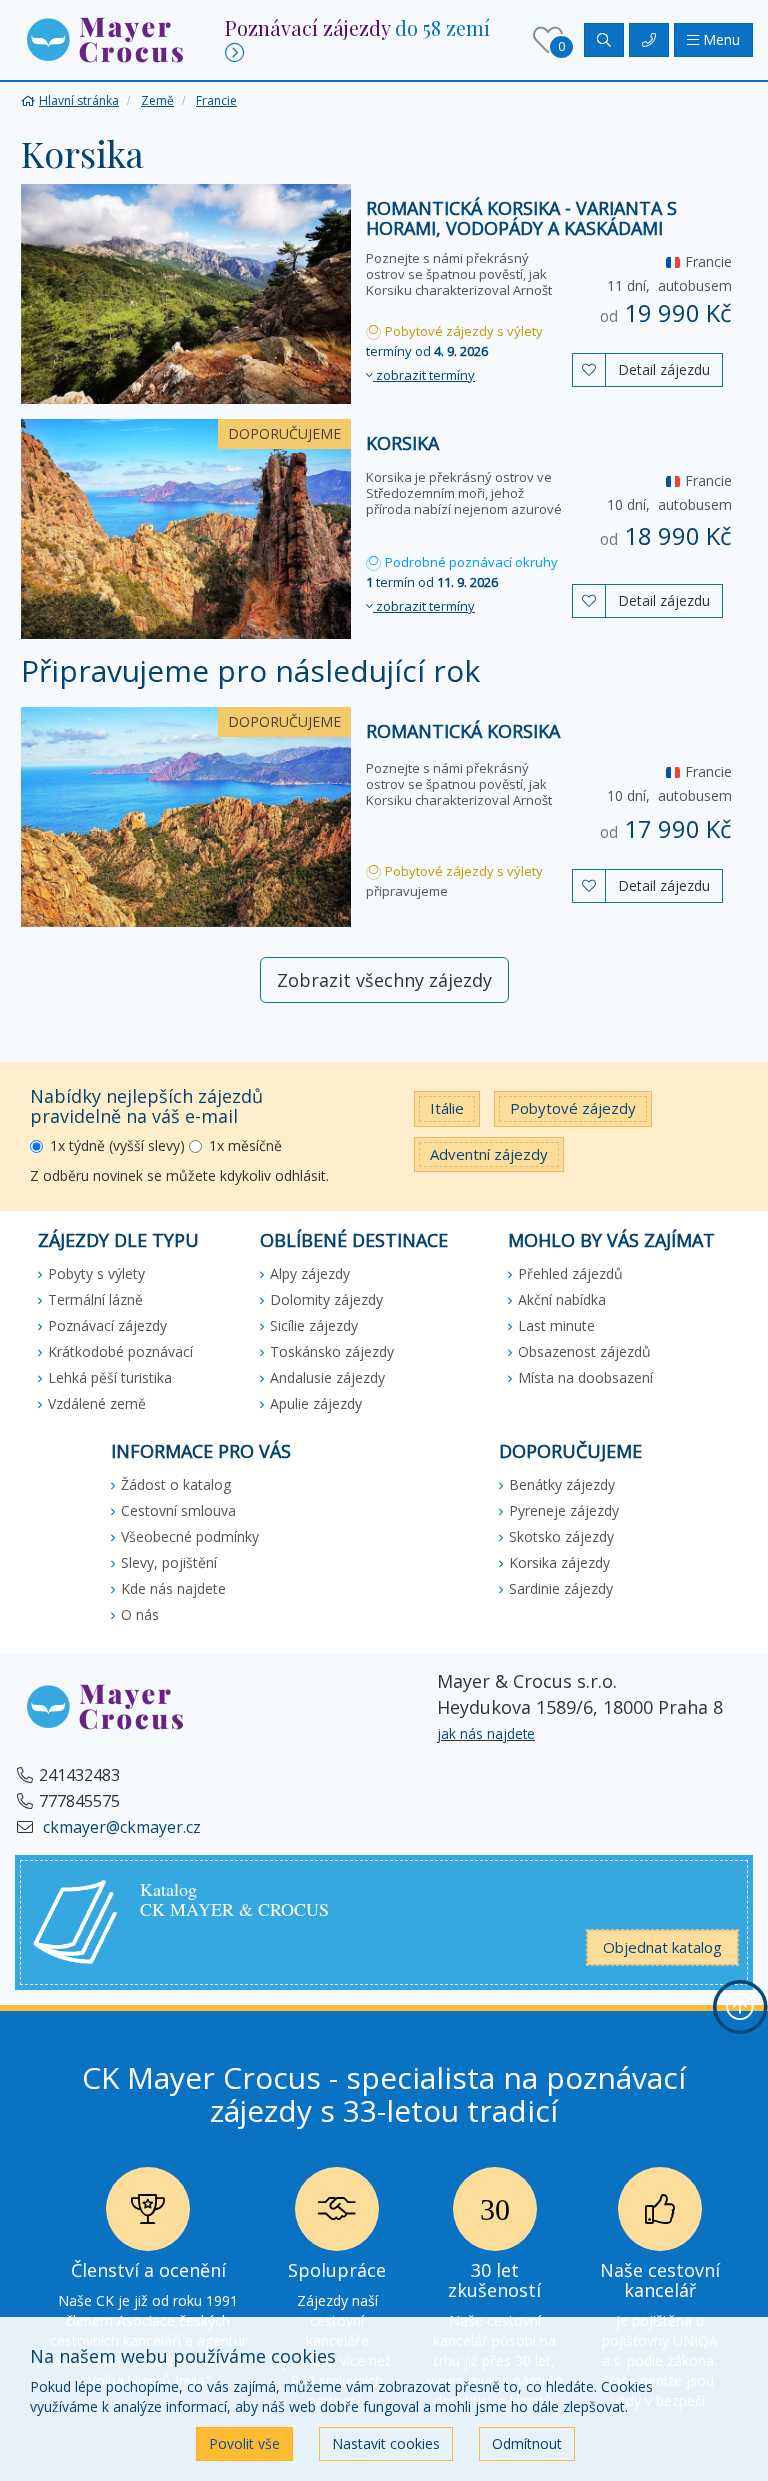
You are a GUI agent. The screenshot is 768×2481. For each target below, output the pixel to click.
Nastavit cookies (386, 2443)
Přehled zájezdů (570, 1273)
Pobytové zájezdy (573, 1108)
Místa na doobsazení (585, 1377)
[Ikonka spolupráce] (337, 2214)
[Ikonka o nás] (660, 2214)
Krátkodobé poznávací (120, 1351)
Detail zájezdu (664, 369)
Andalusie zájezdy (327, 1377)
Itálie (447, 1108)
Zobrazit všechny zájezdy (384, 980)
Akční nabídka (562, 1299)
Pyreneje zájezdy (564, 1510)
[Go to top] (740, 2007)
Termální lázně (95, 1299)
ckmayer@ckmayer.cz (120, 1827)
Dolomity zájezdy (326, 1299)
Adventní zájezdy (489, 1154)
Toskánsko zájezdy (332, 1351)
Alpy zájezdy (310, 1273)
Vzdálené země (97, 1403)
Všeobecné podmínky (190, 1536)
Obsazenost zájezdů (584, 1351)
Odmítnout (527, 2443)
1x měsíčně (245, 1145)
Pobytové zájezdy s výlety (462, 331)
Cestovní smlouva (178, 1510)
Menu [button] (719, 39)
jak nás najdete (486, 1733)
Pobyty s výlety (96, 1273)
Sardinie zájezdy (561, 1588)
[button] (105, 38)
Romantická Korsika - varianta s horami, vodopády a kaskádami (521, 218)
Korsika (402, 443)
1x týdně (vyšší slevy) (117, 1145)
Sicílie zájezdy (314, 1325)
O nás (140, 1614)
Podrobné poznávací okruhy (470, 562)
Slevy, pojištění (169, 1562)
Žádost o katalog (176, 1484)
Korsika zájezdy (559, 1562)
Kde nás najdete (173, 1588)
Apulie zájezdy (316, 1403)
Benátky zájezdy (562, 1484)
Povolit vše (244, 2443)
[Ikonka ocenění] (148, 2214)
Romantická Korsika (463, 731)
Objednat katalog (662, 1947)
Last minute (556, 1325)
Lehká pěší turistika (110, 1377)
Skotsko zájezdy (561, 1536)
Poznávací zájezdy (107, 1325)
